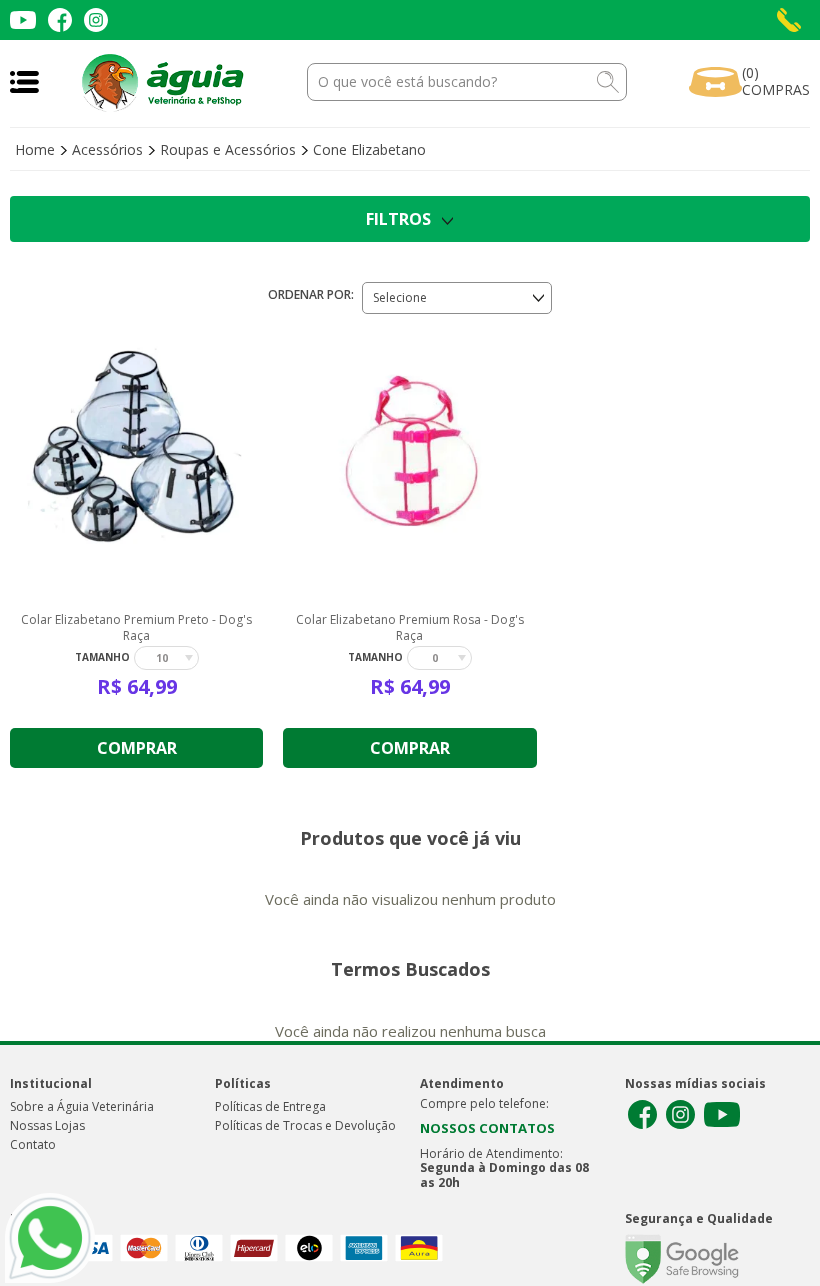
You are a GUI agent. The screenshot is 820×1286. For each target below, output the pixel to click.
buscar (608, 82)
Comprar (137, 748)
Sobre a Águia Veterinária (82, 1106)
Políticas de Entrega (270, 1106)
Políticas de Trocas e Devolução (305, 1125)
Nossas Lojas (47, 1125)
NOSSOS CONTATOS (487, 1128)
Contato (33, 1144)
